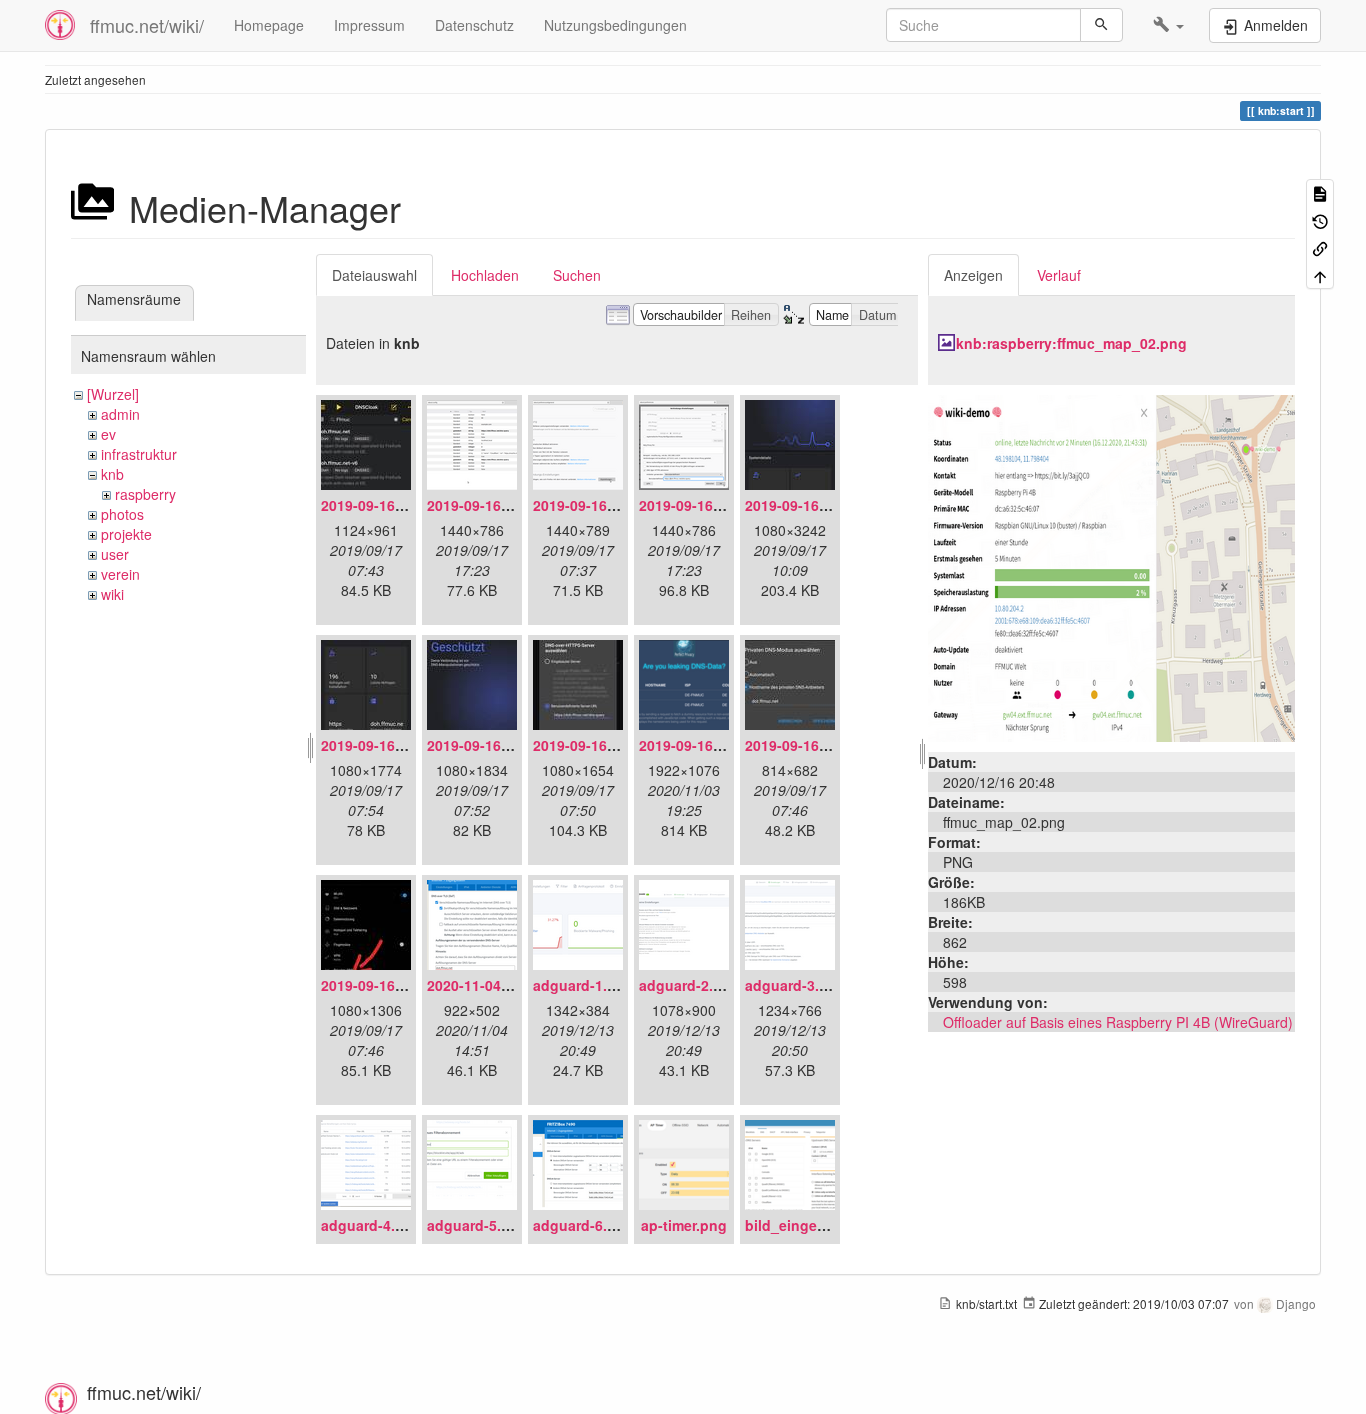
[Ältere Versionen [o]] (1320, 219)
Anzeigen (973, 275)
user (115, 554)
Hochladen (485, 275)
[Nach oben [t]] (1320, 274)
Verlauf (1059, 275)
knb (112, 474)
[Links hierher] (1320, 247)
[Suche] (1101, 25)
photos (122, 514)
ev (108, 434)
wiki (112, 594)
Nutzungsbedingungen (615, 25)
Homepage (269, 25)
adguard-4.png (371, 1225)
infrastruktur (139, 454)
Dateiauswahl (374, 275)
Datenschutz (474, 25)
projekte (126, 534)
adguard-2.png (689, 985)
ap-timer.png (684, 1225)
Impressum (369, 25)
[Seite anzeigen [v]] (1320, 192)
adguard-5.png (477, 1225)
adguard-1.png (583, 985)
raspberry (145, 494)
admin (120, 414)
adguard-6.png (583, 1225)
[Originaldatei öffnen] (1111, 566)
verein (120, 574)
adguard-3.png (795, 985)
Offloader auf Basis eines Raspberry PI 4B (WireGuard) (1118, 1022)
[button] (1168, 25)
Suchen (577, 275)
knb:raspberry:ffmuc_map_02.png (1071, 343)
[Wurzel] (113, 394)
